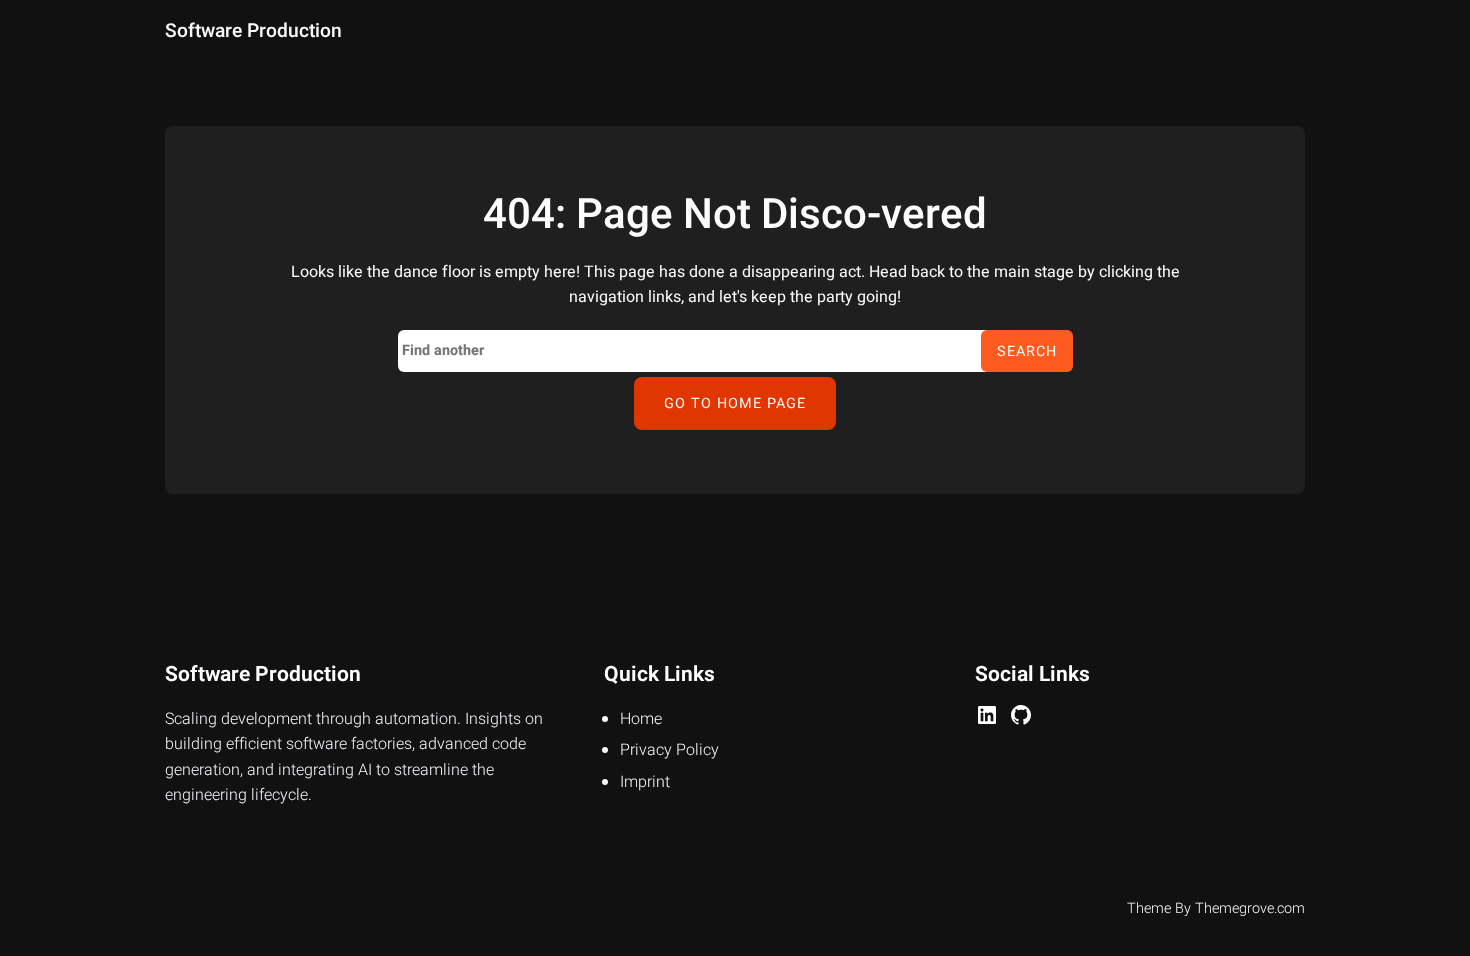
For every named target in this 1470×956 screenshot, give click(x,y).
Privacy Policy (669, 750)
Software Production (253, 31)
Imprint (645, 782)
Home (641, 719)
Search (1027, 351)
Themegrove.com (1250, 908)
